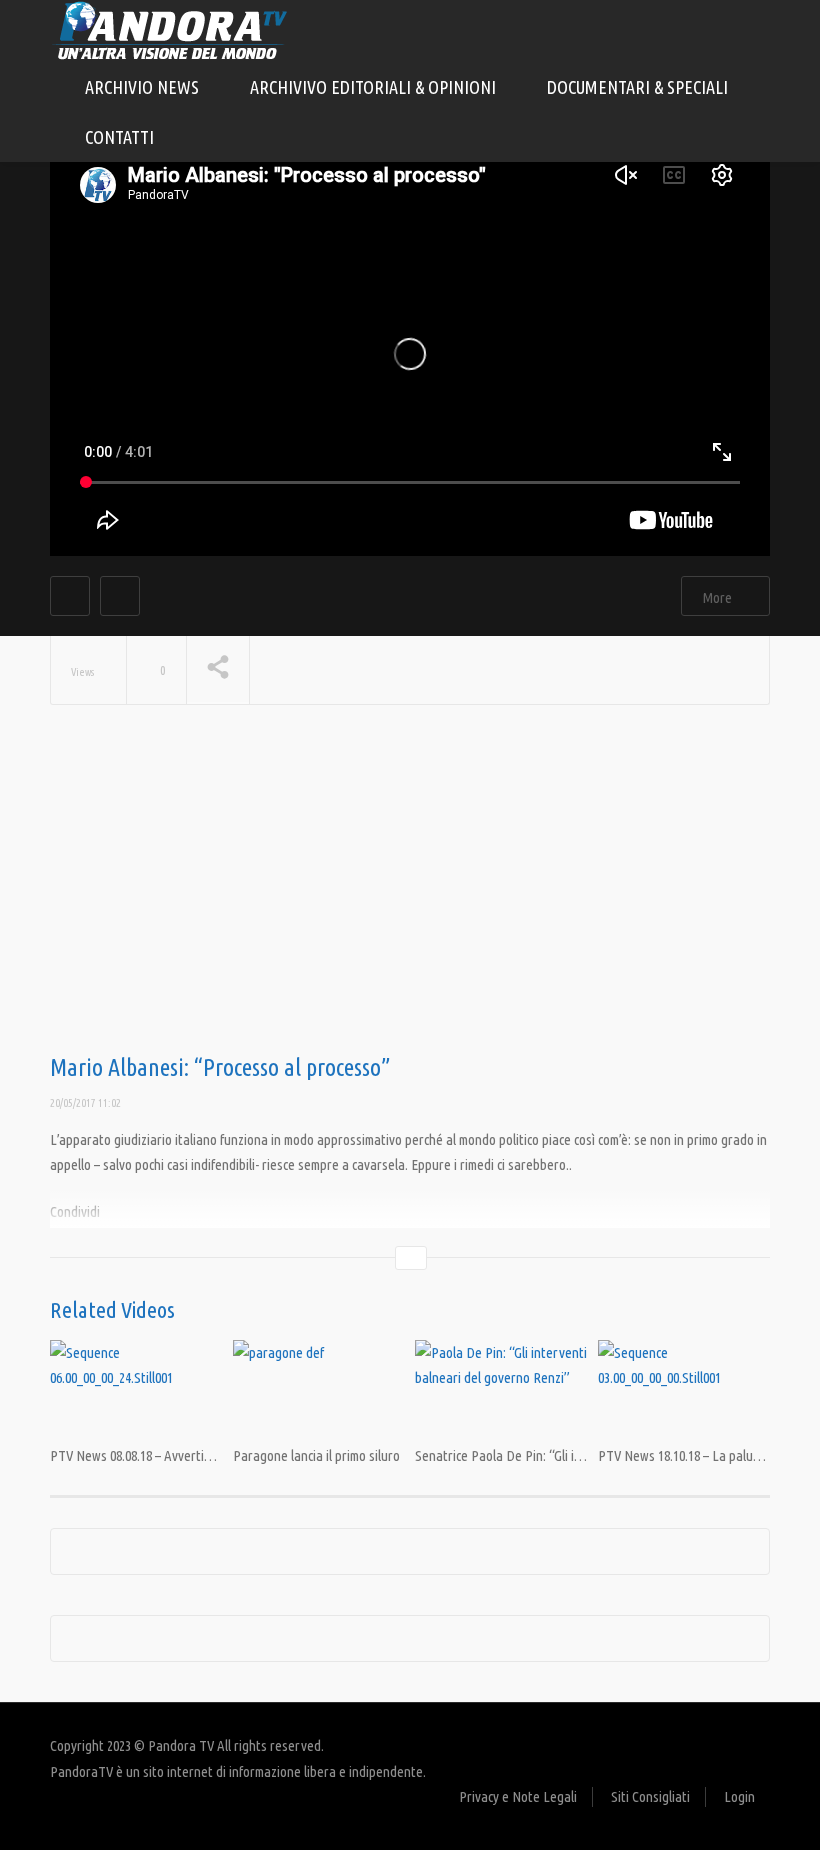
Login (739, 1796)
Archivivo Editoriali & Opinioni (375, 87)
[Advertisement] (410, 895)
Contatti (119, 137)
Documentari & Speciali (639, 87)
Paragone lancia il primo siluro (316, 1455)
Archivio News (144, 87)
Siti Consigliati (650, 1796)
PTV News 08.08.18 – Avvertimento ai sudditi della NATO (204, 1455)
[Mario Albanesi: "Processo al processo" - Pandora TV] (170, 29)
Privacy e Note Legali (518, 1796)
